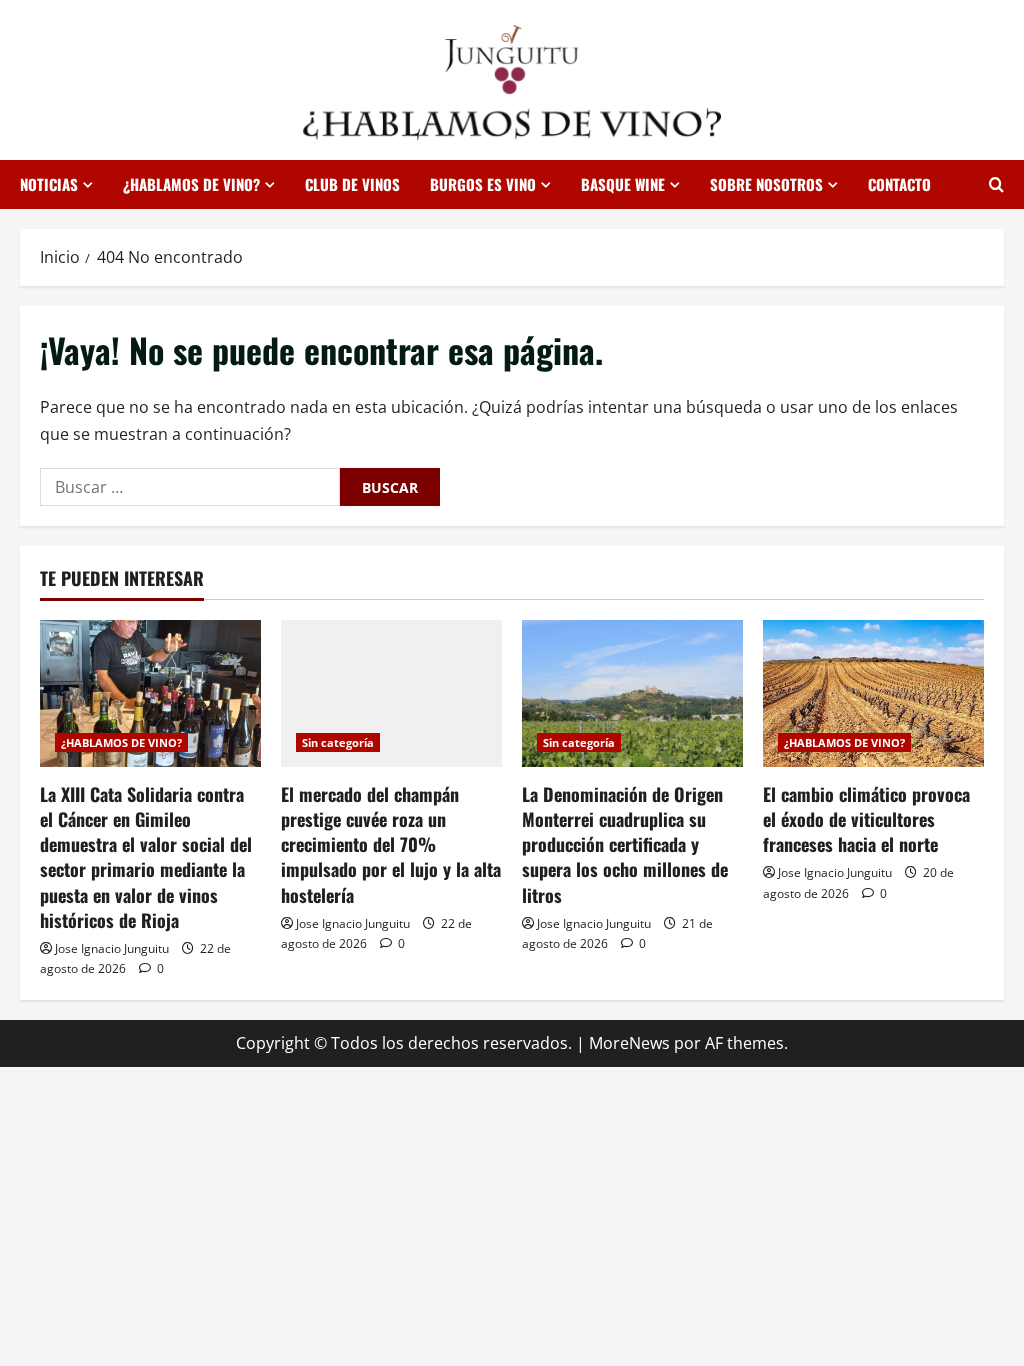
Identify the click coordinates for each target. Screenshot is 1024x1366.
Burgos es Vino (483, 184)
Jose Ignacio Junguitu (112, 948)
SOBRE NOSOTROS (766, 184)
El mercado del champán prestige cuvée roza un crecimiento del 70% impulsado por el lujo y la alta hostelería (391, 844)
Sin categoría (338, 742)
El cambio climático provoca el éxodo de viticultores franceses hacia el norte (866, 819)
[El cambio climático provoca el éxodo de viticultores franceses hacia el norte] (873, 693)
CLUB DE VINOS (352, 184)
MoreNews (629, 1043)
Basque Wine (623, 184)
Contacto (899, 184)
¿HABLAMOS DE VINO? (191, 184)
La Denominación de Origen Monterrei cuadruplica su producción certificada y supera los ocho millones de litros (625, 844)
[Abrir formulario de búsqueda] (996, 184)
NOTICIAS (49, 184)
